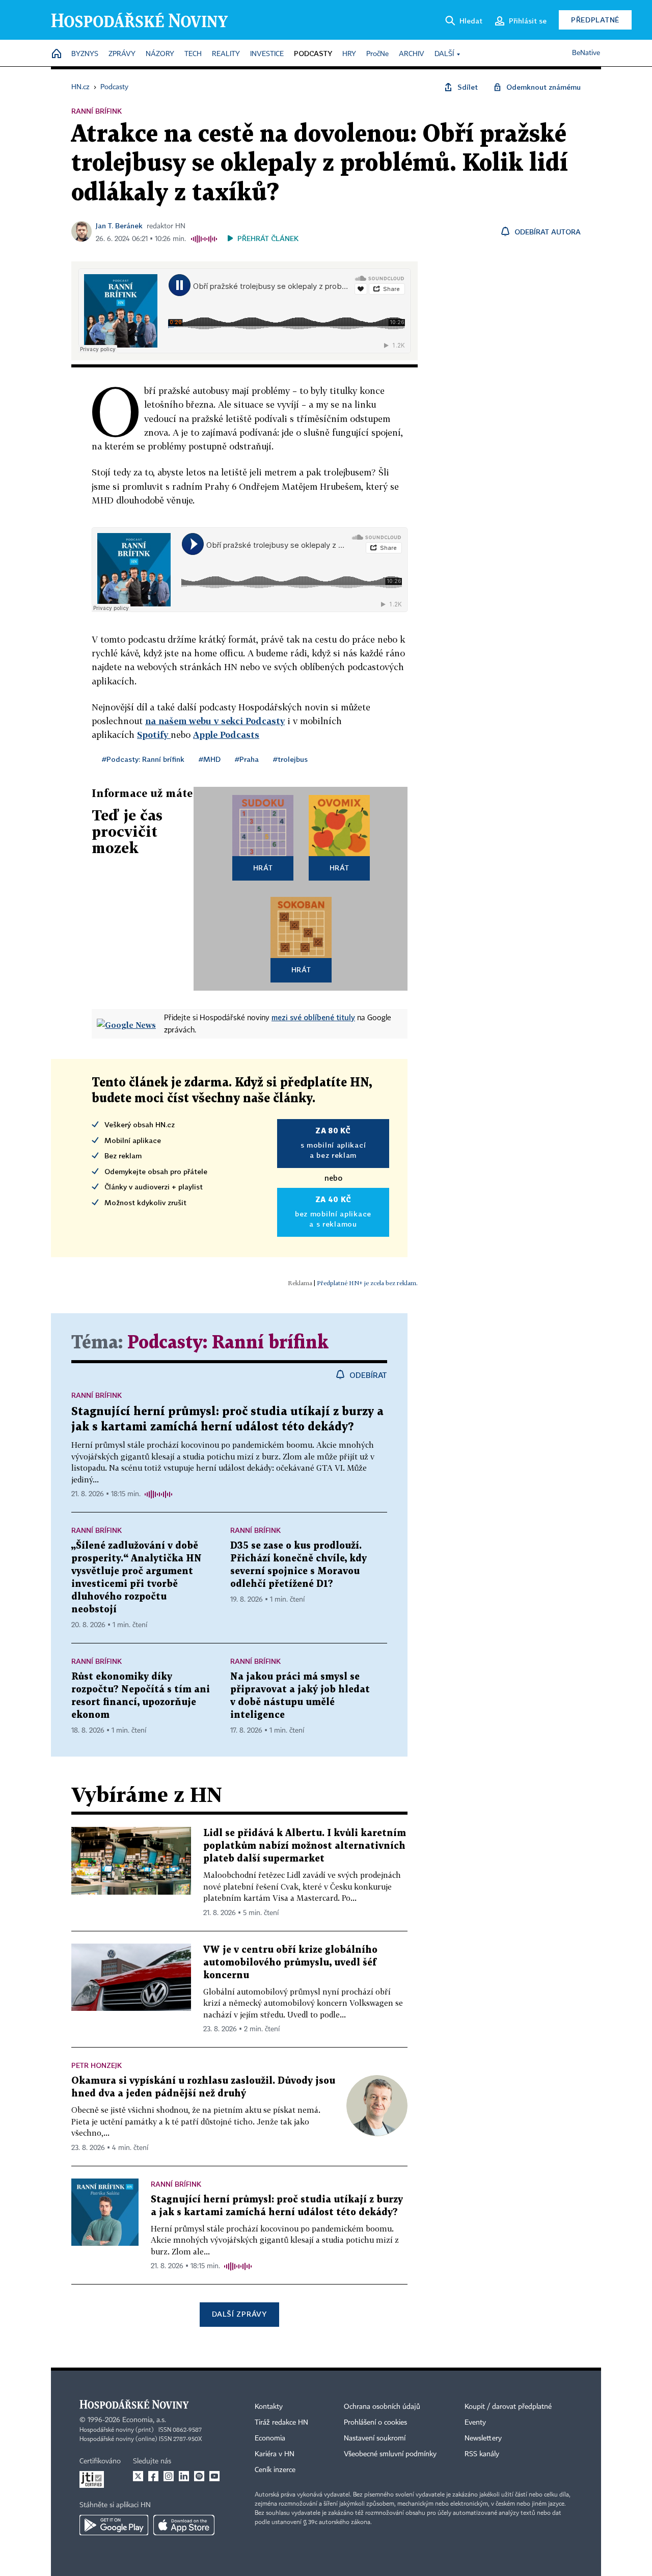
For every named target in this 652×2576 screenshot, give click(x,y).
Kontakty (269, 2407)
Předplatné (595, 20)
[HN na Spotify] (199, 2476)
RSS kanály (482, 2454)
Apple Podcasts (226, 735)
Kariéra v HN (275, 2454)
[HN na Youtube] (214, 2476)
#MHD (210, 759)
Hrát (263, 868)
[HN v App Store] (184, 2525)
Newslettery (483, 2438)
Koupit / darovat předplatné (508, 2407)
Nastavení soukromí (375, 2438)
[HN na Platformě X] (138, 2476)
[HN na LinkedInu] (184, 2476)
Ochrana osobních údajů (382, 2407)
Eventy (475, 2423)
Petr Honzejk (97, 2065)
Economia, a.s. (144, 2420)
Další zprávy (239, 2314)
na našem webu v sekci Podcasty (215, 721)
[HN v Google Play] (114, 2525)
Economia (270, 2438)
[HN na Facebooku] (153, 2476)
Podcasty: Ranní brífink (228, 1343)
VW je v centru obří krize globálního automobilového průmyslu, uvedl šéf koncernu (290, 1963)
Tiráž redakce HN (281, 2423)
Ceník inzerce (275, 2470)
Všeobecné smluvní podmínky (390, 2454)
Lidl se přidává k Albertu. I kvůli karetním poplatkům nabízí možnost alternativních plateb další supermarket (305, 1846)
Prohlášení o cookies (375, 2423)
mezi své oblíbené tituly (313, 1017)
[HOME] (57, 54)
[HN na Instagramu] (169, 2476)
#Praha (247, 759)
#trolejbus (290, 759)
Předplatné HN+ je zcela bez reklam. (367, 1283)
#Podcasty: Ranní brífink (143, 759)
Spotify (154, 735)
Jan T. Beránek (119, 225)
